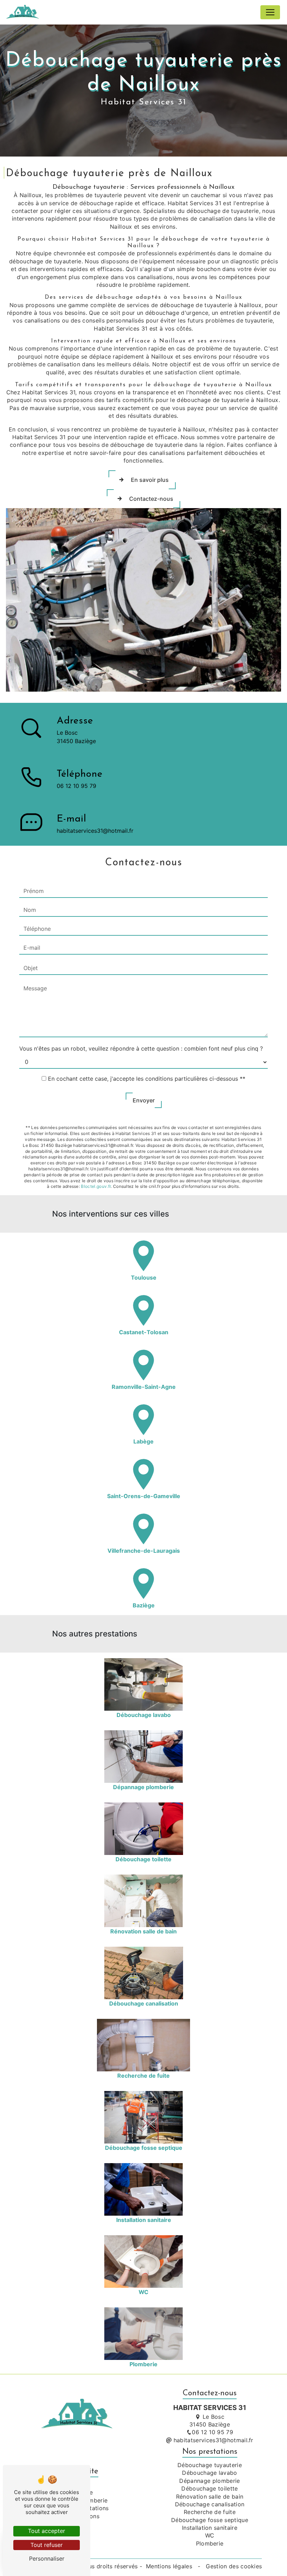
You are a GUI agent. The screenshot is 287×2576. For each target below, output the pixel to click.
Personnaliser (47, 2558)
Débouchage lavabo (209, 2473)
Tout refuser (47, 2545)
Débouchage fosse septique (210, 2520)
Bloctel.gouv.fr (96, 1186)
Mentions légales (169, 2566)
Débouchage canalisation (210, 2504)
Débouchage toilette (209, 2488)
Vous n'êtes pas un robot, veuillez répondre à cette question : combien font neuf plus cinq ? (141, 1048)
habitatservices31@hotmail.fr (95, 831)
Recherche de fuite (210, 2512)
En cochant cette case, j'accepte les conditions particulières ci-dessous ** (147, 1079)
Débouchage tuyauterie (210, 2465)
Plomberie (210, 2543)
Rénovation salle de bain (210, 2497)
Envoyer (144, 1100)
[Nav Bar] (270, 12)
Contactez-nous (151, 499)
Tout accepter (47, 2531)
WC (210, 2535)
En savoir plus (150, 480)
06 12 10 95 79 (76, 786)
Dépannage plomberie (209, 2481)
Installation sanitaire (210, 2528)
